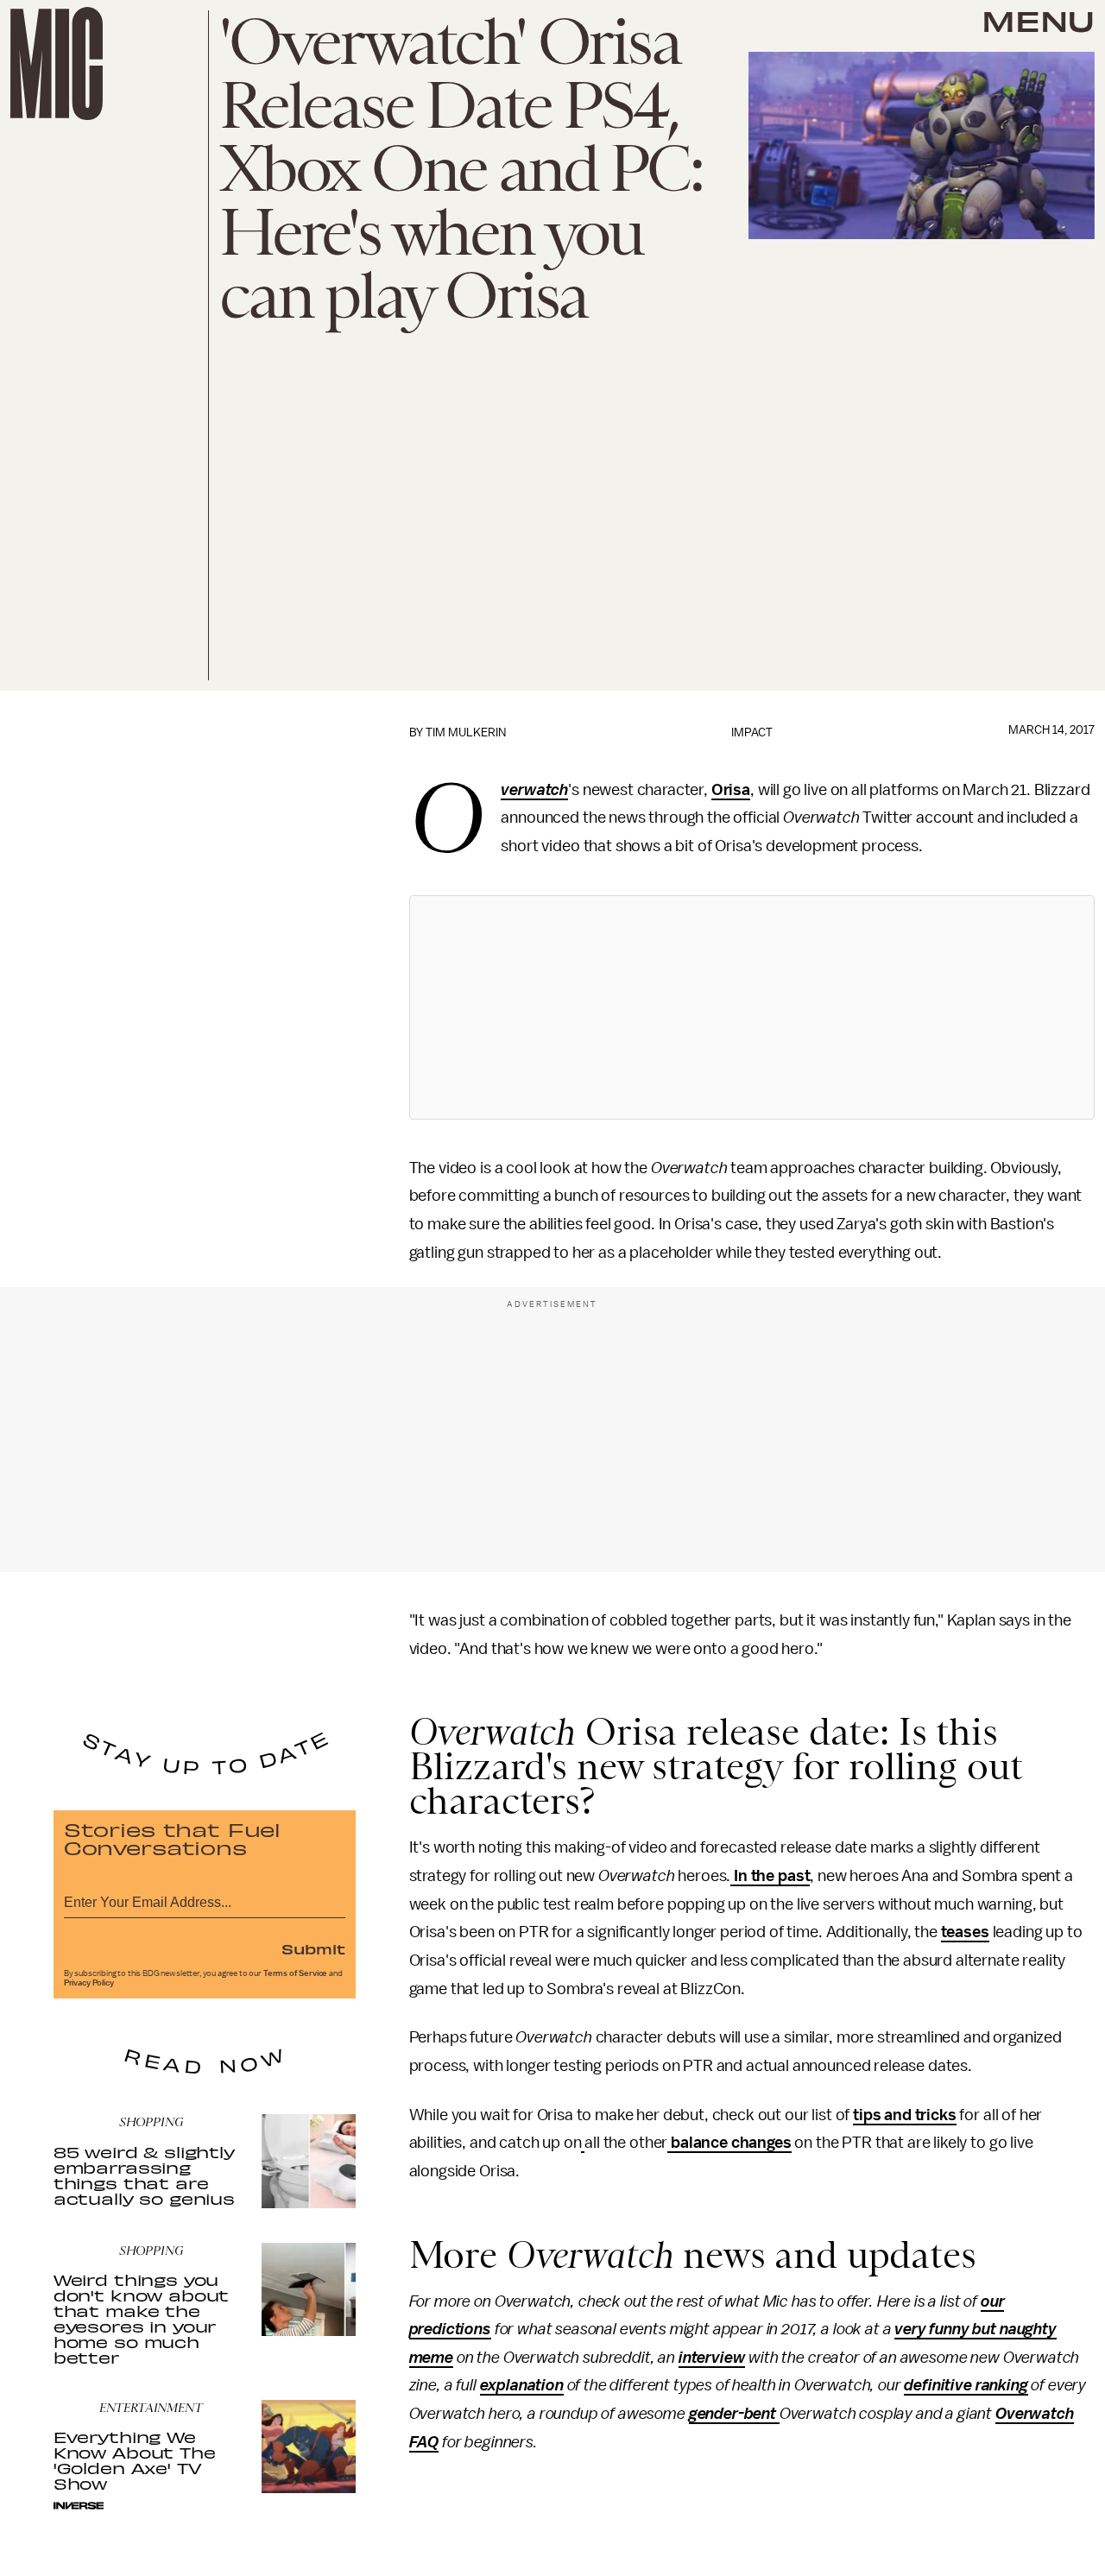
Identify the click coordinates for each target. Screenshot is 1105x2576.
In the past (770, 1876)
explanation (522, 2385)
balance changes (729, 2143)
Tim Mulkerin (466, 732)
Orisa (731, 790)
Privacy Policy (89, 1983)
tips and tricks (905, 2115)
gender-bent (734, 2414)
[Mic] (57, 63)
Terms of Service (295, 1973)
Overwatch (534, 791)
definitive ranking (966, 2385)
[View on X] (752, 1007)
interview (712, 2358)
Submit (313, 1948)
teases (965, 1932)
